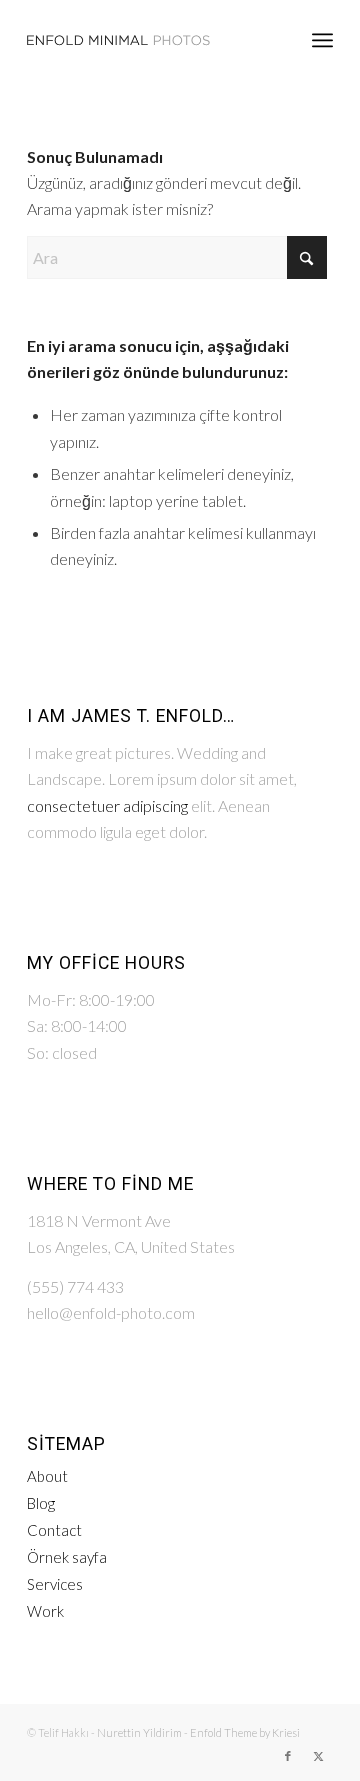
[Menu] (322, 40)
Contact (54, 1530)
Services (55, 1584)
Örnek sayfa (67, 1557)
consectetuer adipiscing (107, 805)
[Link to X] (318, 1756)
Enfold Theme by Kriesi (245, 1732)
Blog (41, 1503)
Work (45, 1611)
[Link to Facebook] (288, 1756)
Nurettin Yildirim (139, 1732)
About (47, 1476)
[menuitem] (322, 40)
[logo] (149, 40)
